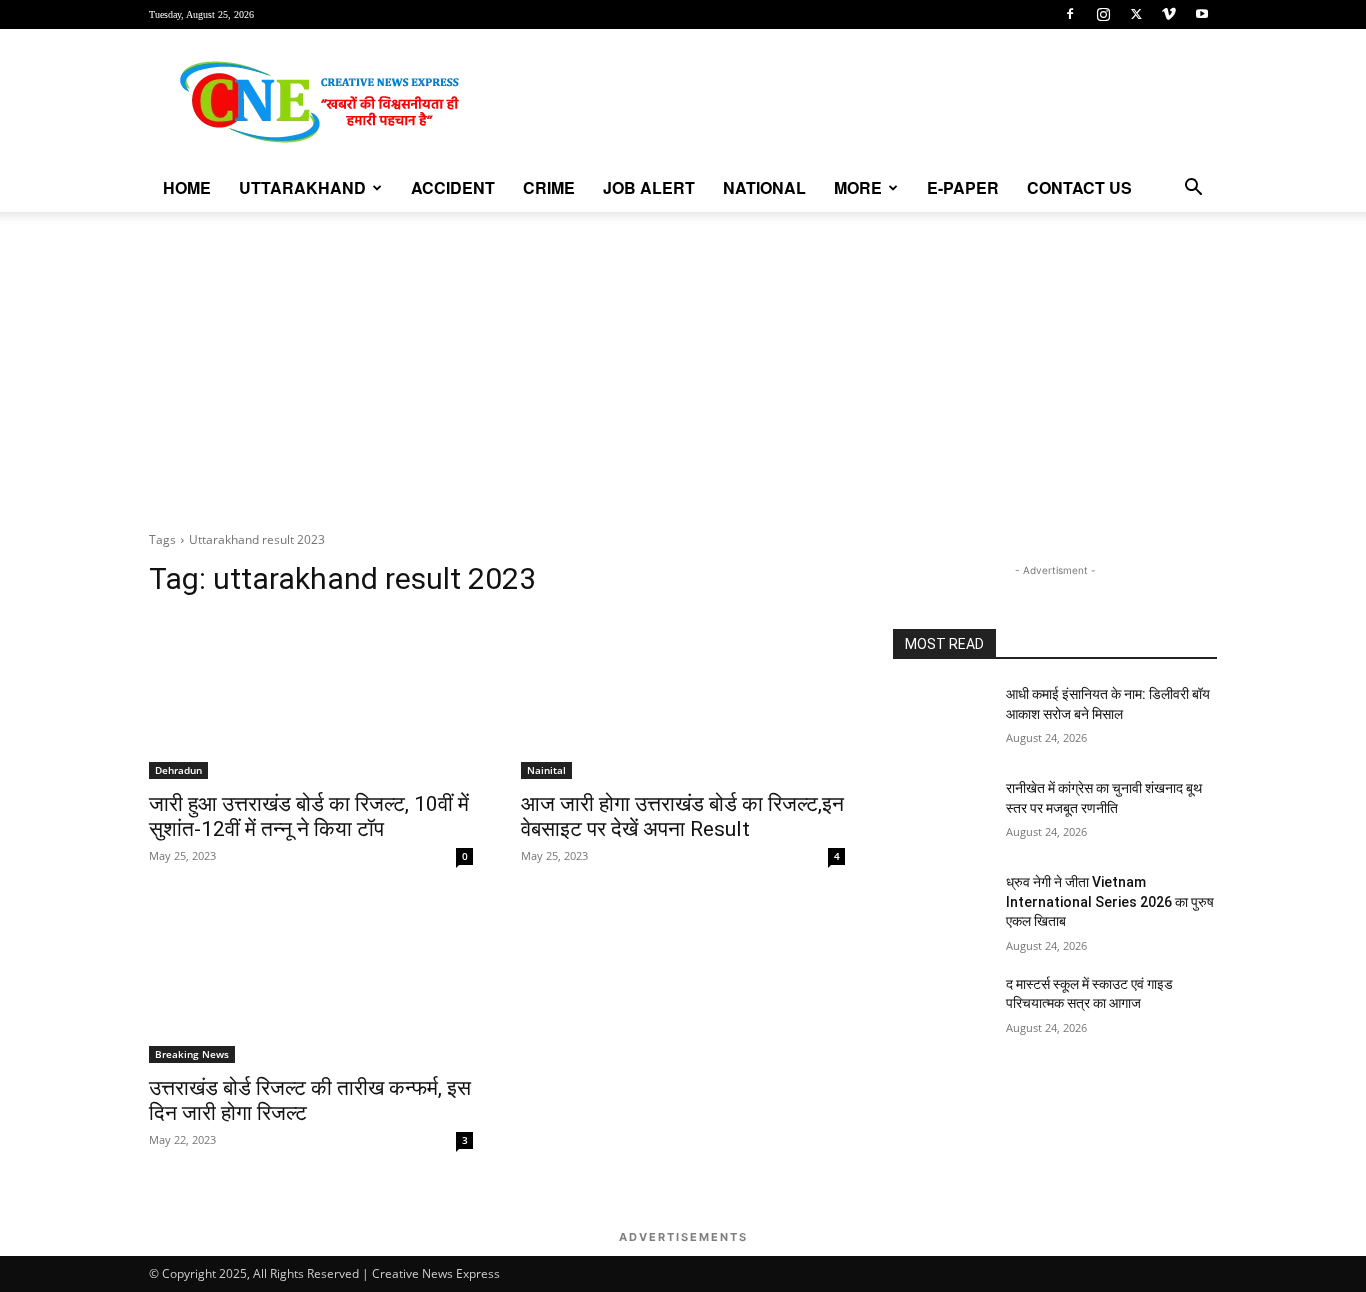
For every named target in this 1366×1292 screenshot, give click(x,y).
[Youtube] (1202, 14)
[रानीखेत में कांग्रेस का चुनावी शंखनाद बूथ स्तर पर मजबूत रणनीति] (941, 813)
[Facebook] (1070, 14)
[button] (1193, 189)
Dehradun (178, 770)
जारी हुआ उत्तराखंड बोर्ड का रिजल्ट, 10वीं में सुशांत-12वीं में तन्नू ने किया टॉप (309, 816)
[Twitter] (1136, 14)
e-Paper (963, 187)
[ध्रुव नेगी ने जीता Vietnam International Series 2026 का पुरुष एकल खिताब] (941, 907)
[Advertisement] (683, 362)
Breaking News (192, 1054)
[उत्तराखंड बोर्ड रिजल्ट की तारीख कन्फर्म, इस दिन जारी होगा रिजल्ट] (311, 982)
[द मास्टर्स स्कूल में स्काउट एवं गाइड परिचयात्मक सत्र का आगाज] (941, 1009)
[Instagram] (1103, 14)
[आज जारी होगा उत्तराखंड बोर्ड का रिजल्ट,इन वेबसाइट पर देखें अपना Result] (683, 698)
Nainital (546, 770)
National (764, 187)
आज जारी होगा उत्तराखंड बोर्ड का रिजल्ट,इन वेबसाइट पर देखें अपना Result (682, 816)
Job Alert (649, 187)
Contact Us (1079, 187)
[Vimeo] (1169, 14)
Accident (453, 187)
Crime (549, 187)
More (858, 187)
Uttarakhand (302, 187)
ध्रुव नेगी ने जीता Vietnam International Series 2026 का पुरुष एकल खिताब (1110, 901)
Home (187, 187)
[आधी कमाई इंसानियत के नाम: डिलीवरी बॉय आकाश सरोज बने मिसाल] (941, 719)
